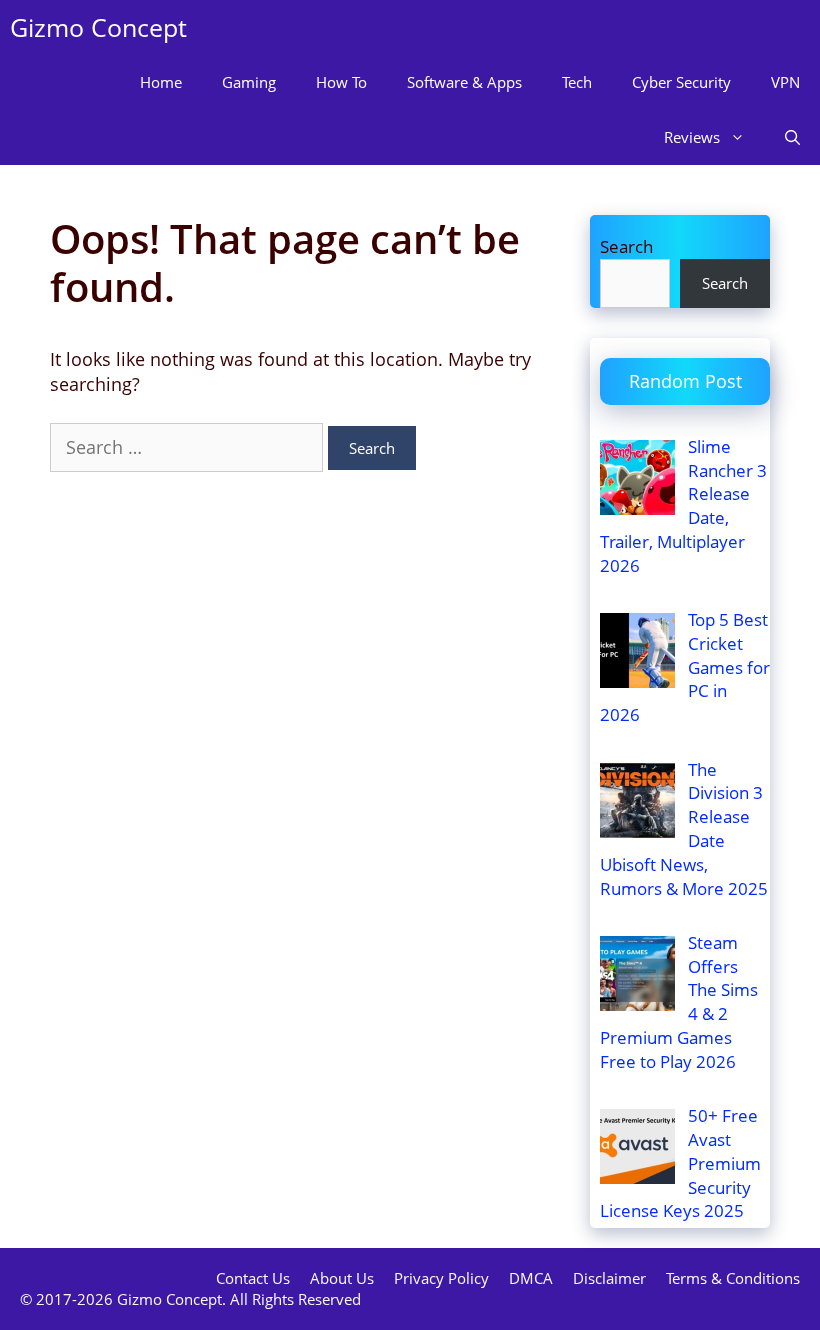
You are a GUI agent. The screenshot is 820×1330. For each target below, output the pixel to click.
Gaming (249, 82)
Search (626, 246)
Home (161, 82)
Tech (577, 82)
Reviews (692, 137)
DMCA (531, 1278)
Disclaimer (609, 1278)
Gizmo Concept (98, 27)
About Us (342, 1278)
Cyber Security (681, 82)
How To (341, 82)
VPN (785, 82)
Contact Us (253, 1278)
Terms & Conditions (733, 1278)
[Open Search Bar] (792, 137)
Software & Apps (464, 82)
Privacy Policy (441, 1278)
